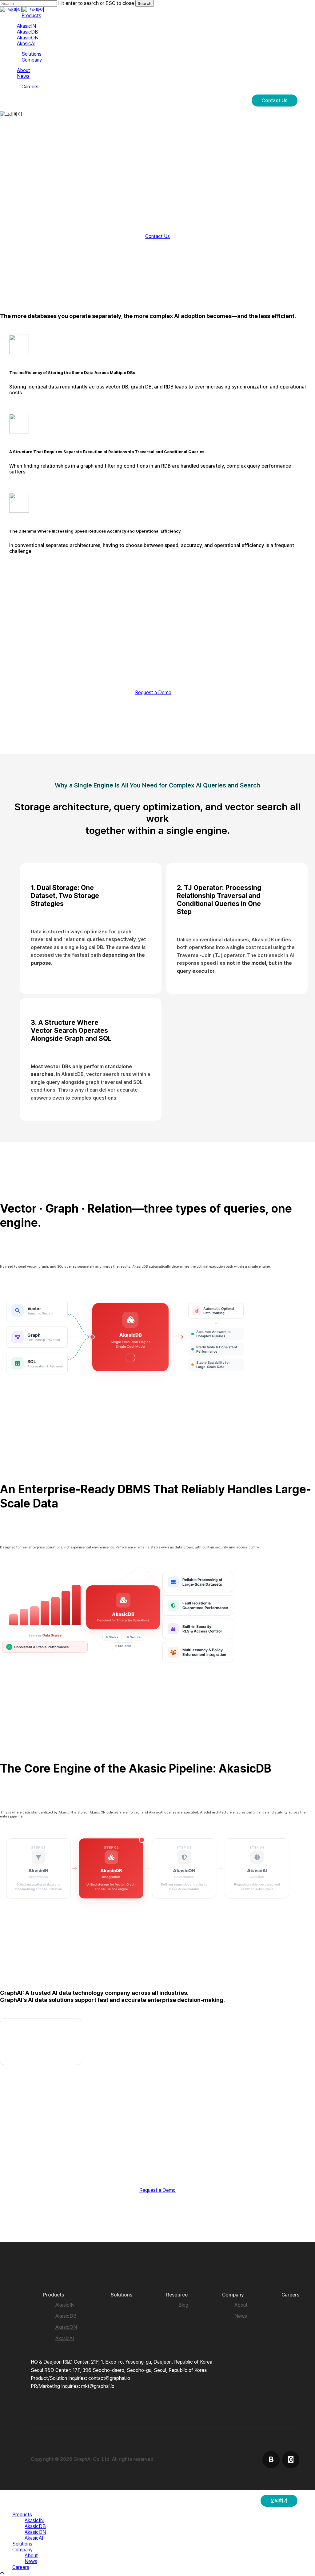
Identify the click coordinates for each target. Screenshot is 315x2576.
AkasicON (66, 2327)
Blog (183, 2305)
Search (145, 3)
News (241, 2316)
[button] (2, 2573)
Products (54, 2295)
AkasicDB (66, 2316)
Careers (290, 2295)
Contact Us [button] (157, 236)
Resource (177, 2295)
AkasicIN (65, 2305)
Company (233, 2295)
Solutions (122, 2295)
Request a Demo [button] (153, 692)
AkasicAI (65, 2339)
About (241, 2305)
